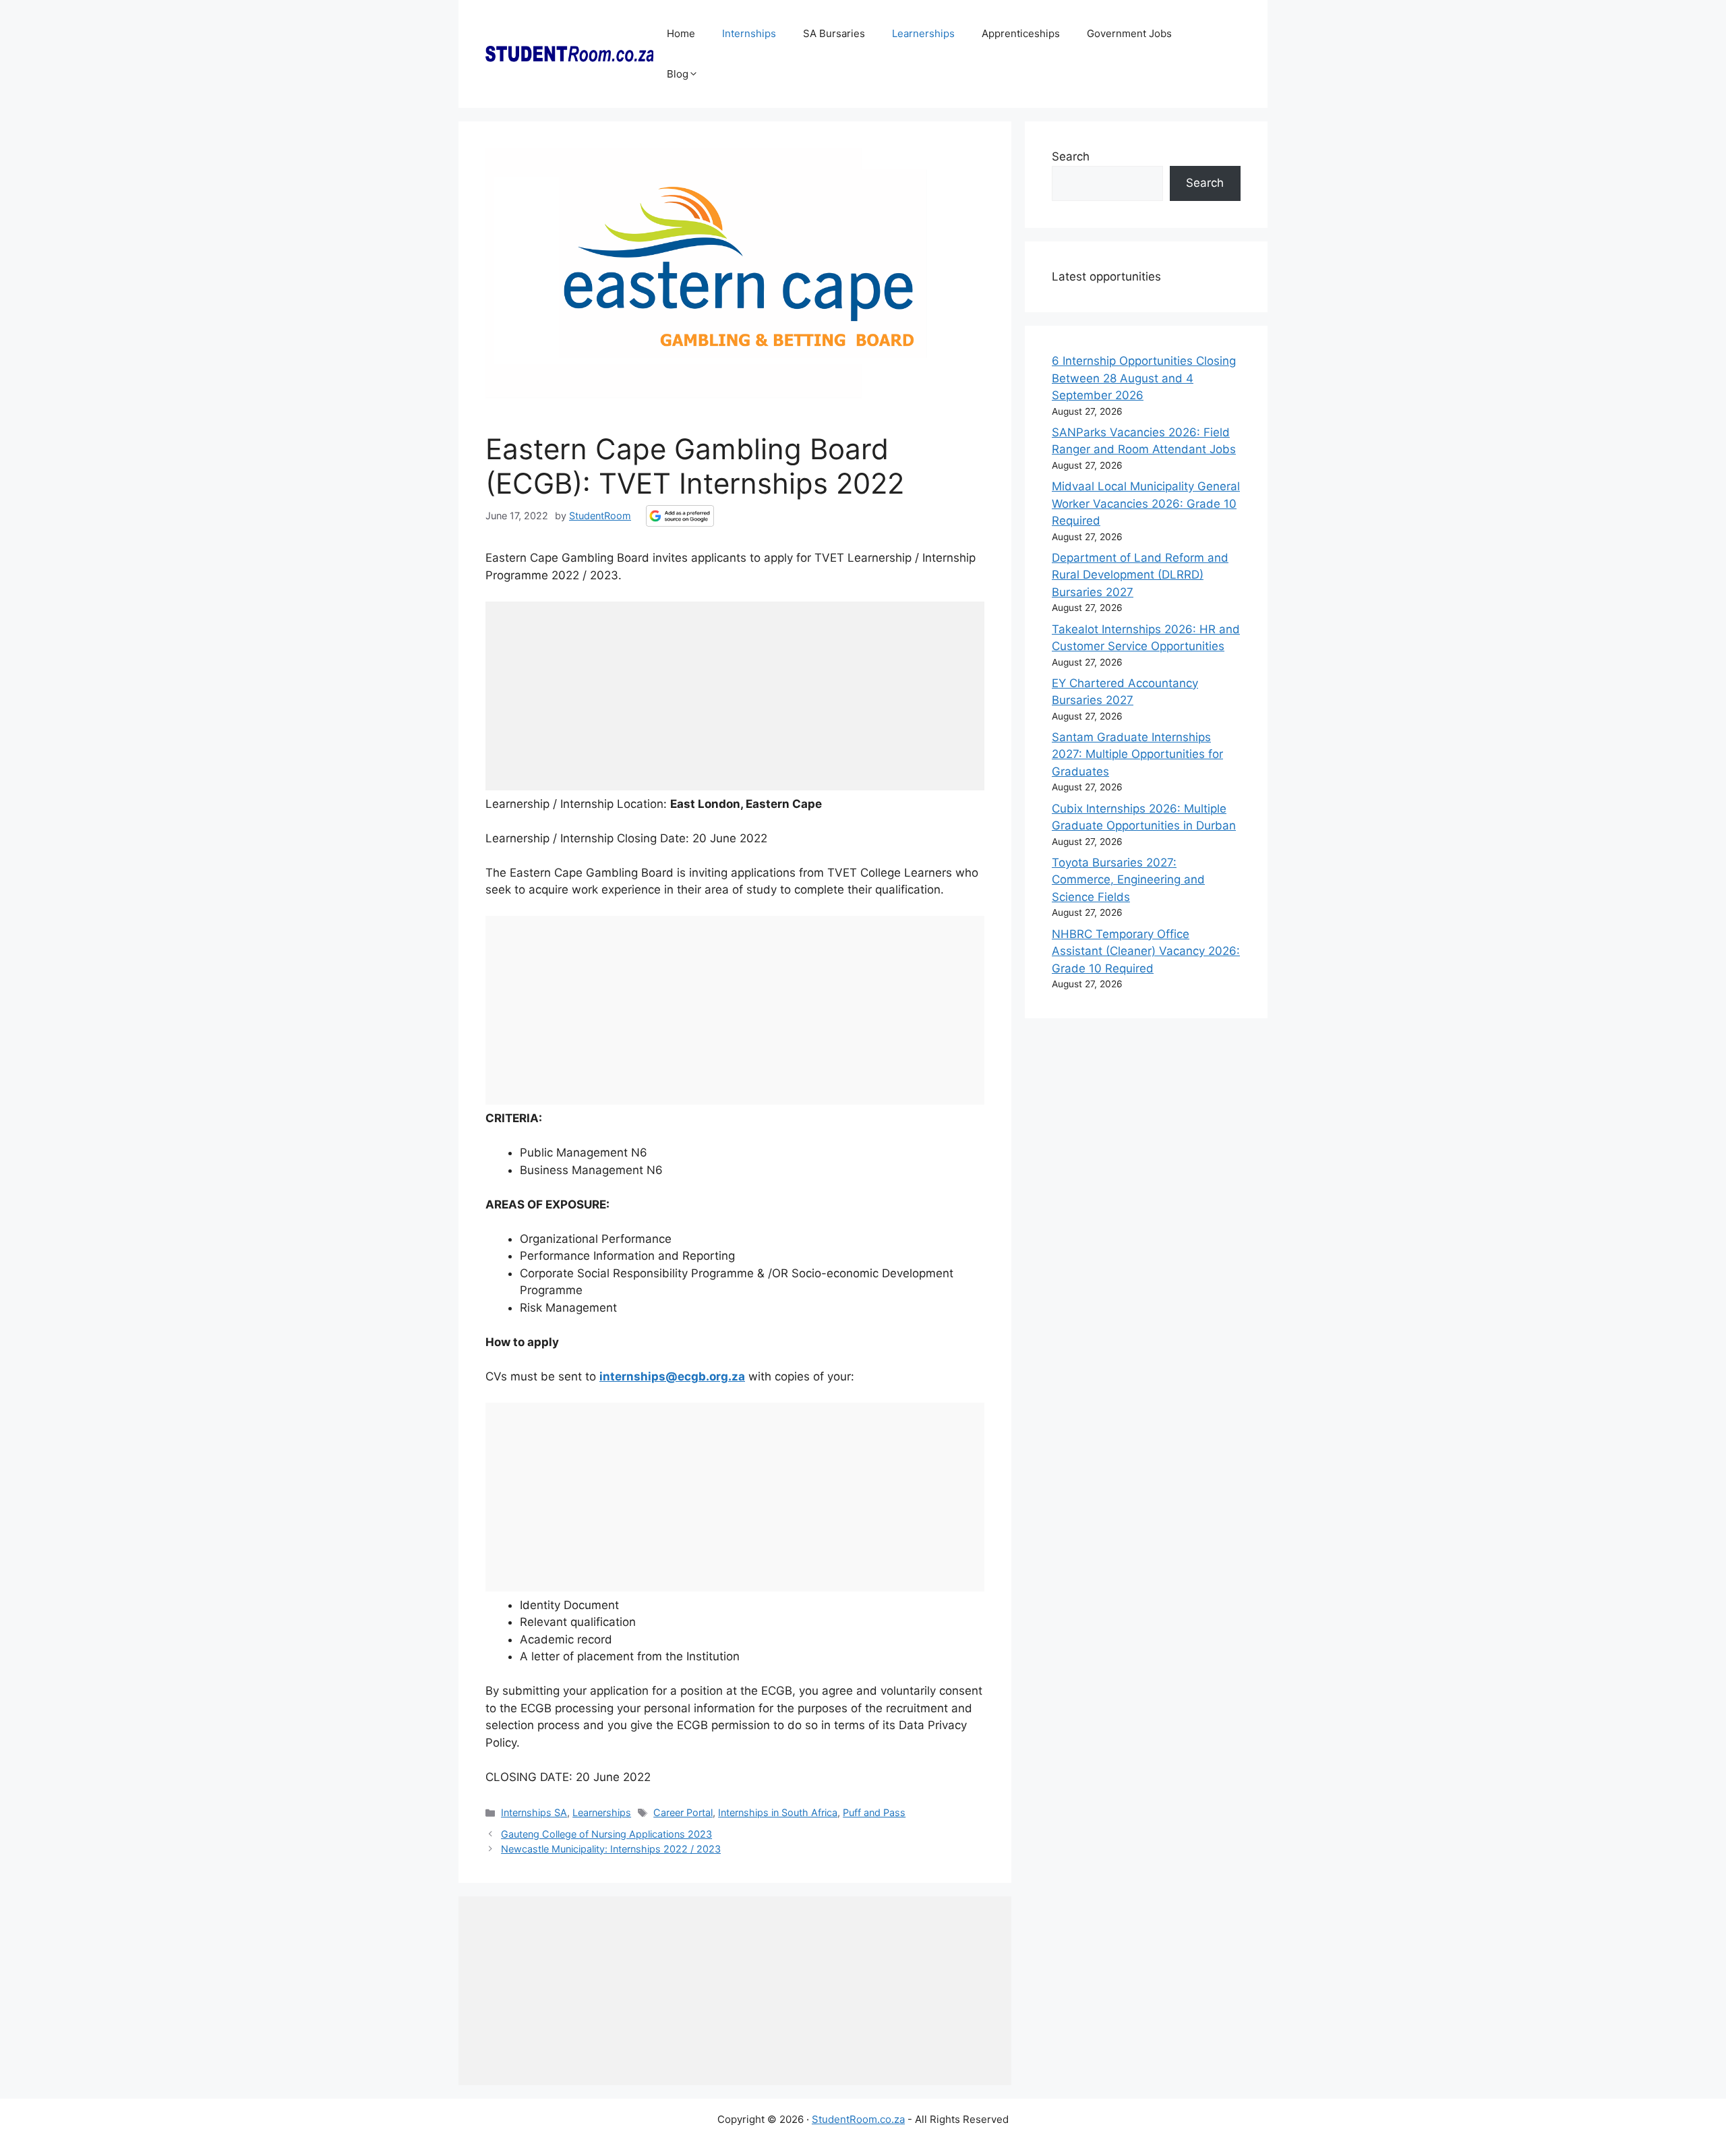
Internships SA (534, 1812)
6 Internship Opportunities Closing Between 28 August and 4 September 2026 (1144, 378)
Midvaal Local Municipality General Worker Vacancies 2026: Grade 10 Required (1146, 503)
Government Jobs (1129, 33)
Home (681, 33)
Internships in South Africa (778, 1812)
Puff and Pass (874, 1812)
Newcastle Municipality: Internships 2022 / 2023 (611, 1849)
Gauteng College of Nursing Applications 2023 (606, 1834)
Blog (678, 74)
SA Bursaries (834, 33)
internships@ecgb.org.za (672, 1376)
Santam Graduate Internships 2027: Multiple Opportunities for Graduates (1137, 754)
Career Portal (683, 1812)
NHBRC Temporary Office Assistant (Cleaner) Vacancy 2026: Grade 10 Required (1146, 951)
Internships (749, 33)
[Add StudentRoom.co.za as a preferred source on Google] (680, 516)
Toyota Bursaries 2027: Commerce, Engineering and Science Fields (1128, 880)
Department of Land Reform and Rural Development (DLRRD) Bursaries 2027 (1140, 575)
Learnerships (923, 33)
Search (1071, 156)
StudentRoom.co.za (858, 2119)
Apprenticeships (1021, 33)
